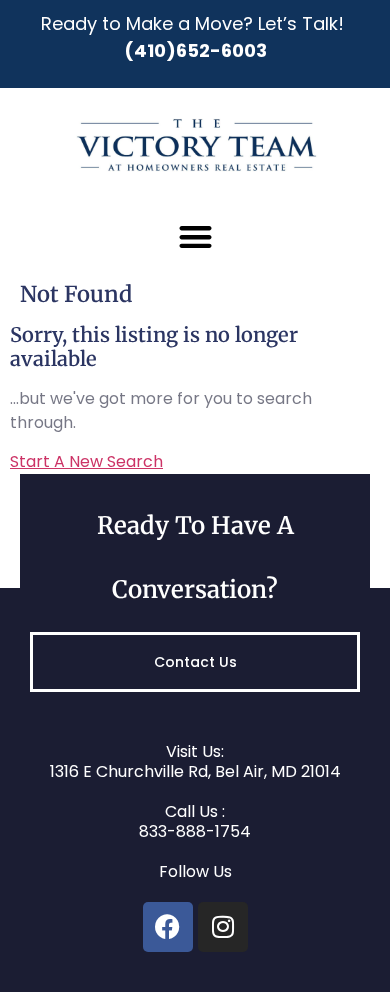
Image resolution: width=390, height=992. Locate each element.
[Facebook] (168, 927)
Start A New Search (86, 461)
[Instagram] (223, 927)
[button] (195, 236)
